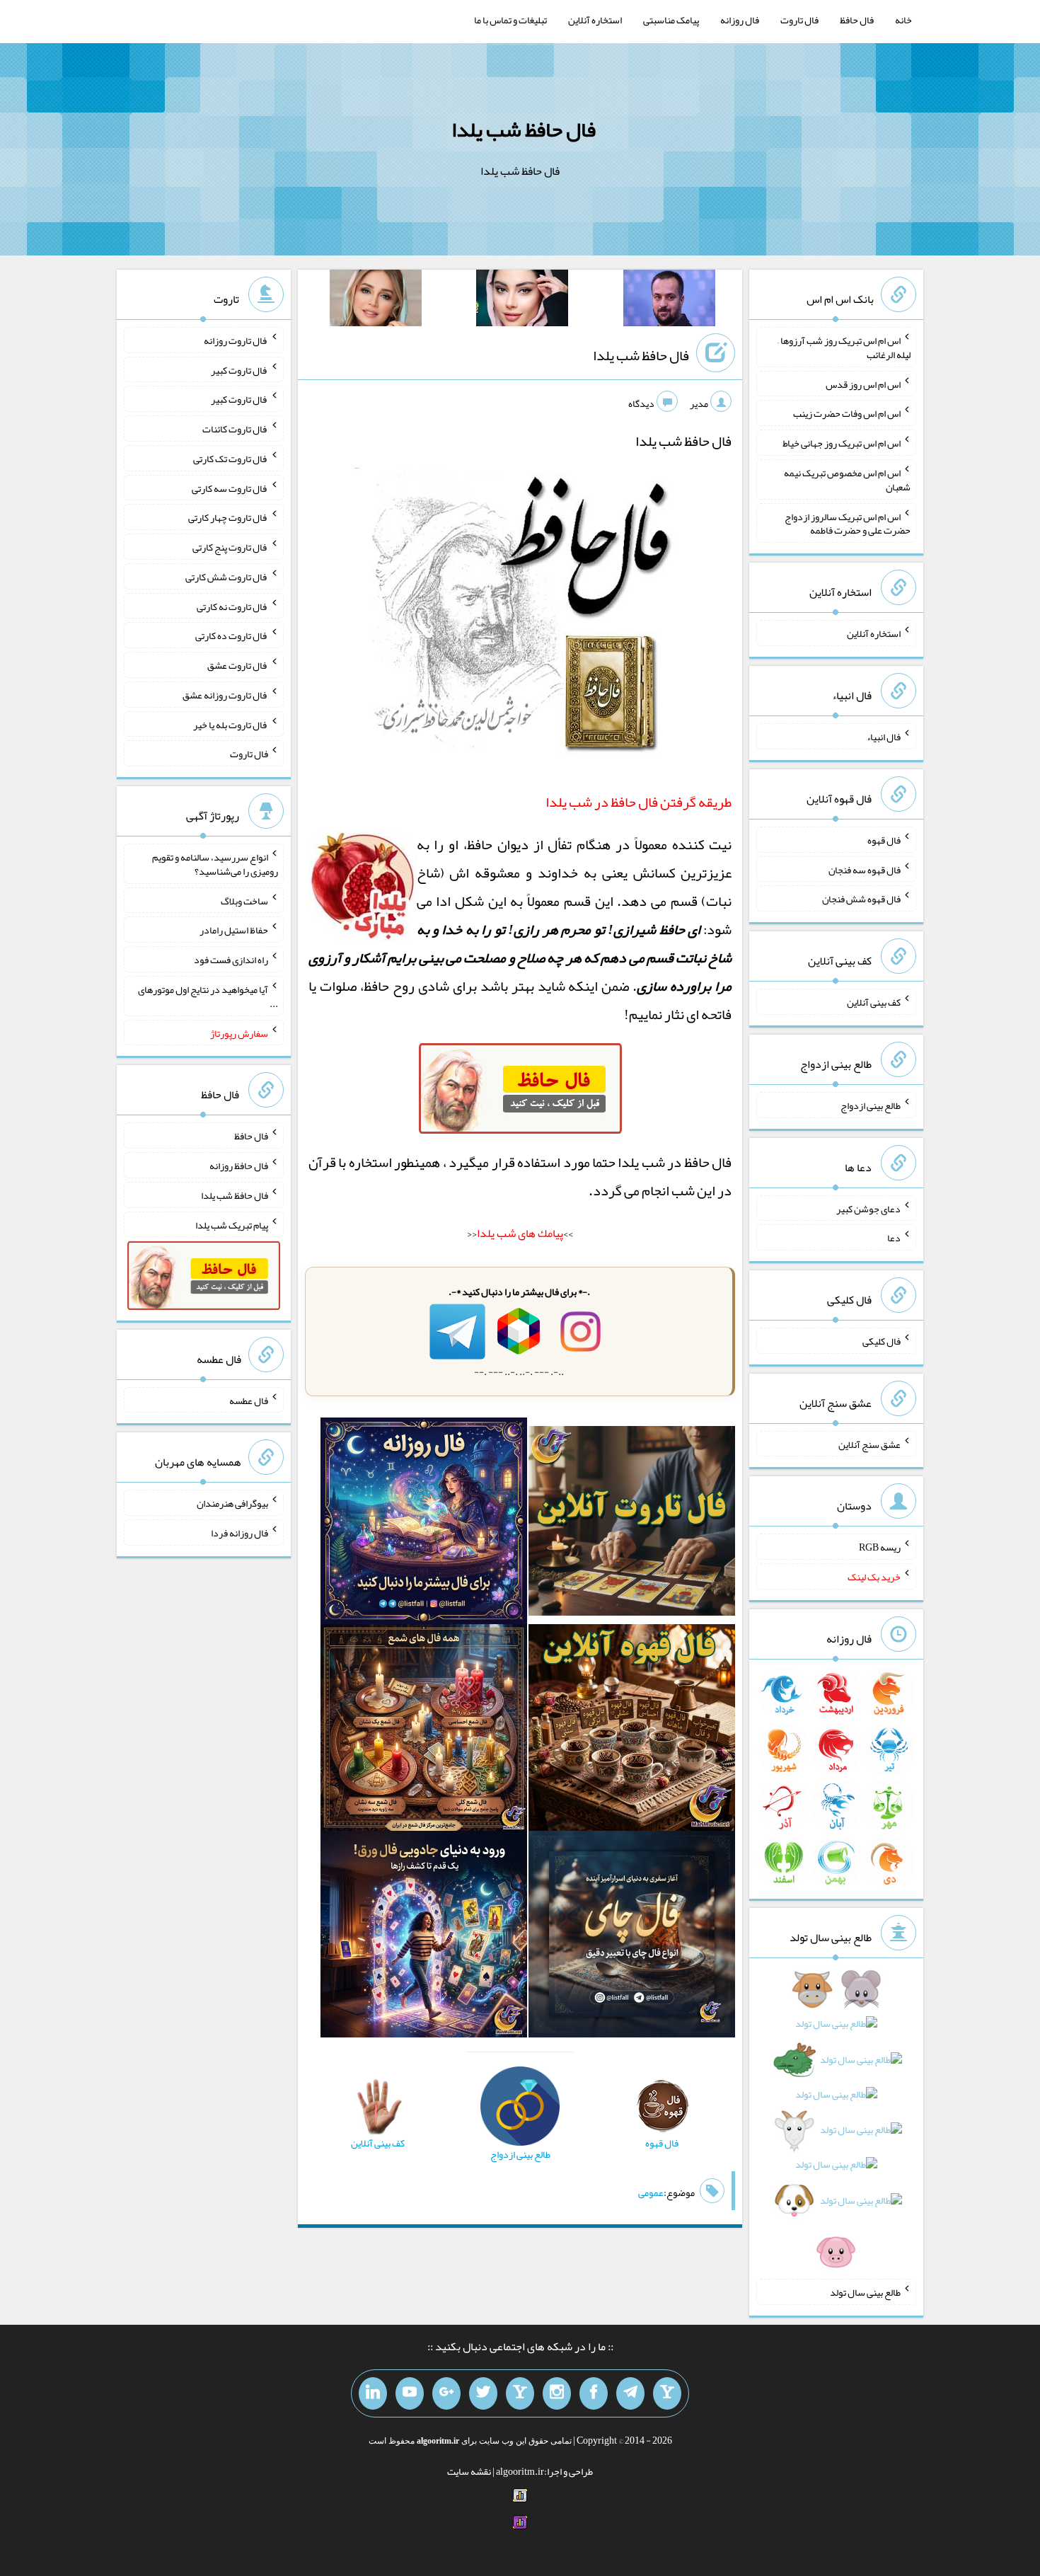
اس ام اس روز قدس (863, 384)
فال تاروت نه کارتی (232, 606)
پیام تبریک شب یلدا (232, 1224)
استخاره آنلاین (595, 20)
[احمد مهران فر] (669, 301)
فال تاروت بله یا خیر (231, 724)
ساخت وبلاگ (244, 900)
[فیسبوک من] (594, 2393)
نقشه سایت (469, 2471)
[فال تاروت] (632, 1524)
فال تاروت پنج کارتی (230, 547)
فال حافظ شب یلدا (524, 130)
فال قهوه (884, 840)
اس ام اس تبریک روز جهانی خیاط (842, 443)
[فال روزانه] (424, 1524)
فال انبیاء (884, 737)
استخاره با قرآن (350, 1162)
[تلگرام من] (630, 2393)
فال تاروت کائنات (235, 429)
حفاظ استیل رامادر (234, 930)
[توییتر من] (483, 2393)
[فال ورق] (424, 1937)
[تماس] (520, 2393)
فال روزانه (740, 20)
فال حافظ (857, 20)
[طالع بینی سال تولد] (836, 2125)
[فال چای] (632, 1937)
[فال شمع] (424, 1730)
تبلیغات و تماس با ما (510, 20)
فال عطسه (249, 1400)
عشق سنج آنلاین (869, 1444)
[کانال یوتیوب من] (410, 2393)
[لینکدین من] (373, 2393)
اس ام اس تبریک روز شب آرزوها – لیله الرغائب (844, 347)
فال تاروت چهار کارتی (228, 517)
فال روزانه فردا (239, 1533)
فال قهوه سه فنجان (865, 869)
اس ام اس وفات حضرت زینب (847, 413)
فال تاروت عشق (238, 665)
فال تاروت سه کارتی (230, 488)
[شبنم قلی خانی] (376, 301)
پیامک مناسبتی (671, 20)
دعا (894, 1238)
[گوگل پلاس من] (446, 2393)
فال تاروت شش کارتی (227, 577)
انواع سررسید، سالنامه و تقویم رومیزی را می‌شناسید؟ (215, 864)
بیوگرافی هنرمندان (232, 1503)
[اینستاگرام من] (557, 2393)
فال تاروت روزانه (236, 340)
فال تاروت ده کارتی (232, 636)
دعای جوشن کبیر (868, 1208)
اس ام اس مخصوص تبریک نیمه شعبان (847, 480)
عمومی (651, 2192)
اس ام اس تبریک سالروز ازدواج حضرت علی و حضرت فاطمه (848, 523)
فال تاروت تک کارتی (231, 459)
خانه (903, 20)
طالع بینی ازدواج (871, 1105)
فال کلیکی (882, 1341)
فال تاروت (799, 20)
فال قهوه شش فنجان (861, 899)
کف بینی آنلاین (874, 1002)
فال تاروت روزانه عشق (225, 695)
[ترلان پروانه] (522, 301)
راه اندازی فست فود (231, 960)
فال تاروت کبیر (239, 369)
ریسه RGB (880, 1547)
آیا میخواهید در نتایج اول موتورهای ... (208, 996)
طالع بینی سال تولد (865, 2292)
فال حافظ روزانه (239, 1166)
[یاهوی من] (667, 2393)
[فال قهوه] (632, 1730)
